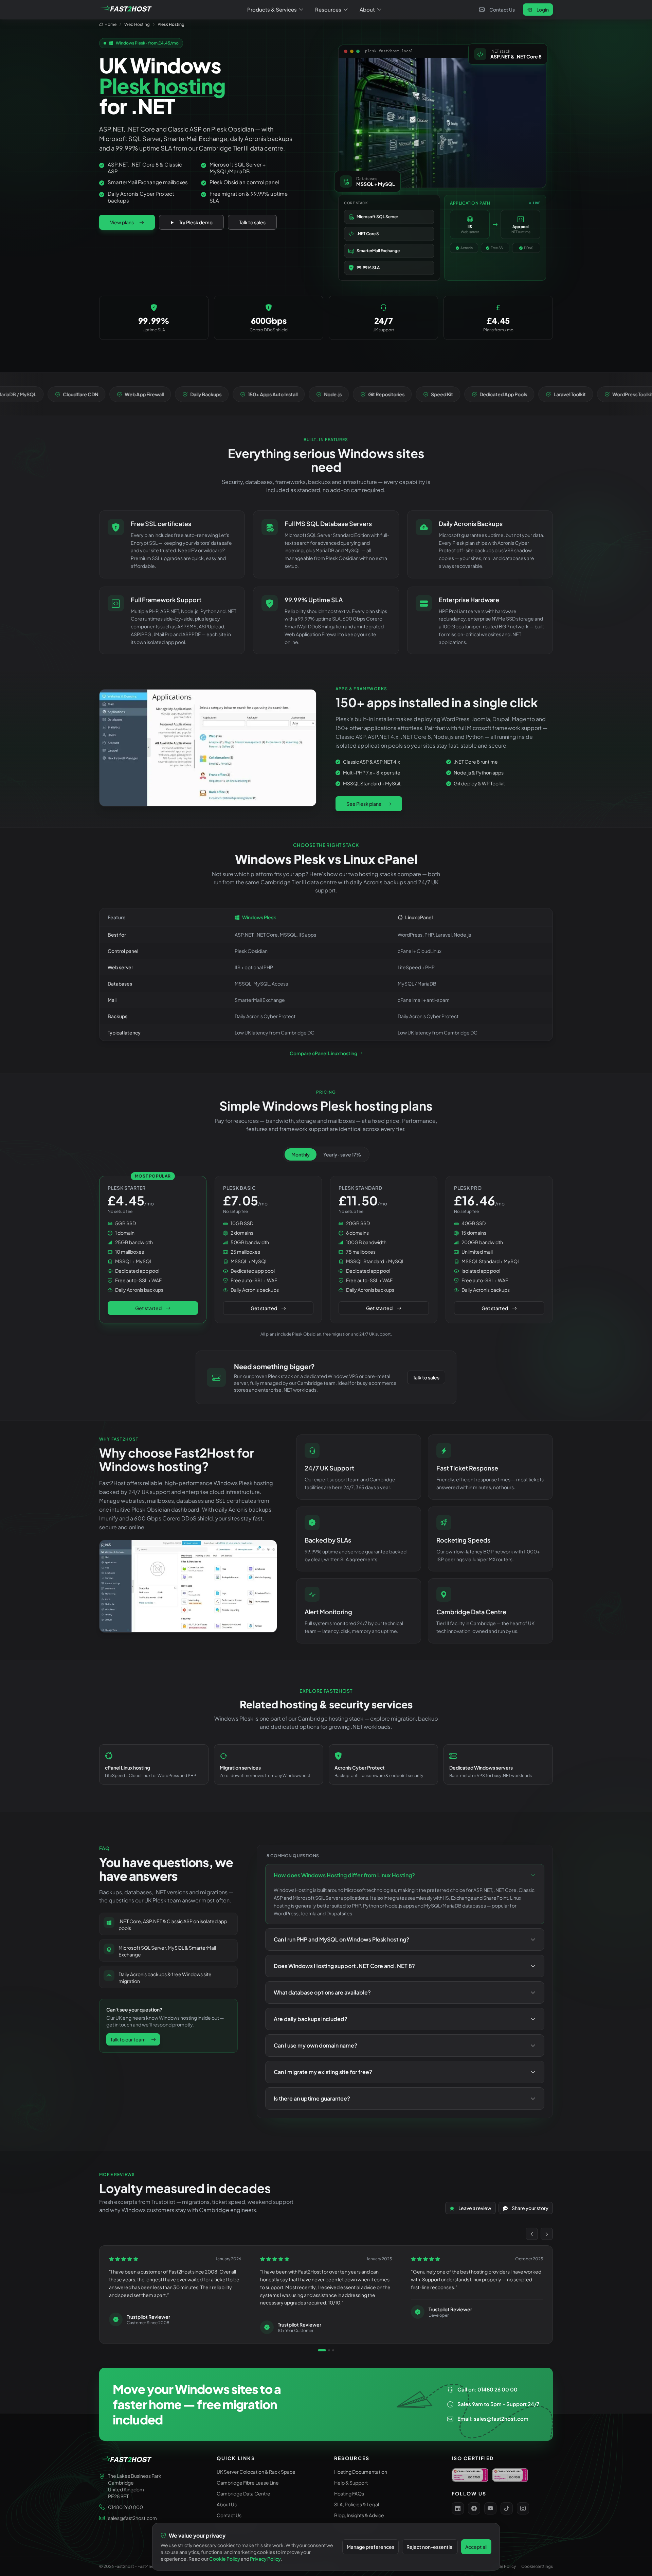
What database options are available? (322, 1992)
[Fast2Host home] (126, 10)
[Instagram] (523, 2508)
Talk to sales (252, 222)
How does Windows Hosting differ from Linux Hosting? (344, 1875)
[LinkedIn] (458, 2508)
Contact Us (502, 10)
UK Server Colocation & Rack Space (256, 2472)
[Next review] (547, 2234)
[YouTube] (490, 2508)
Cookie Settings (537, 2566)
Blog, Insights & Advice (359, 2515)
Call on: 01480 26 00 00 (487, 2389)
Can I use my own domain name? (315, 2045)
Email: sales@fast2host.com (493, 2418)
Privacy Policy (265, 2559)
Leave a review (475, 2208)
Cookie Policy (502, 2566)
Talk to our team (128, 2039)
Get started (148, 1308)
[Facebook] (474, 2508)
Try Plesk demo (196, 222)
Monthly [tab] (301, 1154)
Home (111, 24)
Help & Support (351, 2483)
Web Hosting (137, 24)
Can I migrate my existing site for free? (323, 2072)
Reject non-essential (430, 2547)
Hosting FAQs (349, 2493)
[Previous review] (532, 2234)
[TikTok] (507, 2508)
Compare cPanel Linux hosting (323, 1053)
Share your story (530, 2208)
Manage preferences (370, 2547)
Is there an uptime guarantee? (312, 2098)
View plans (122, 222)
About (367, 9)
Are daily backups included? (311, 2019)
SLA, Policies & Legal (357, 2504)
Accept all (476, 2547)
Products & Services (272, 9)
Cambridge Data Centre (243, 2493)
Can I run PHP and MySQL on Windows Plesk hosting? (341, 1939)
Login (543, 10)
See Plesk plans (364, 804)
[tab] (322, 2350)
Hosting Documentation (361, 2472)
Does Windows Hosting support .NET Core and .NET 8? (344, 1966)
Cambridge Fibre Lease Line (248, 2483)
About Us (227, 2504)
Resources (328, 9)
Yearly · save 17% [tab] (342, 1154)
